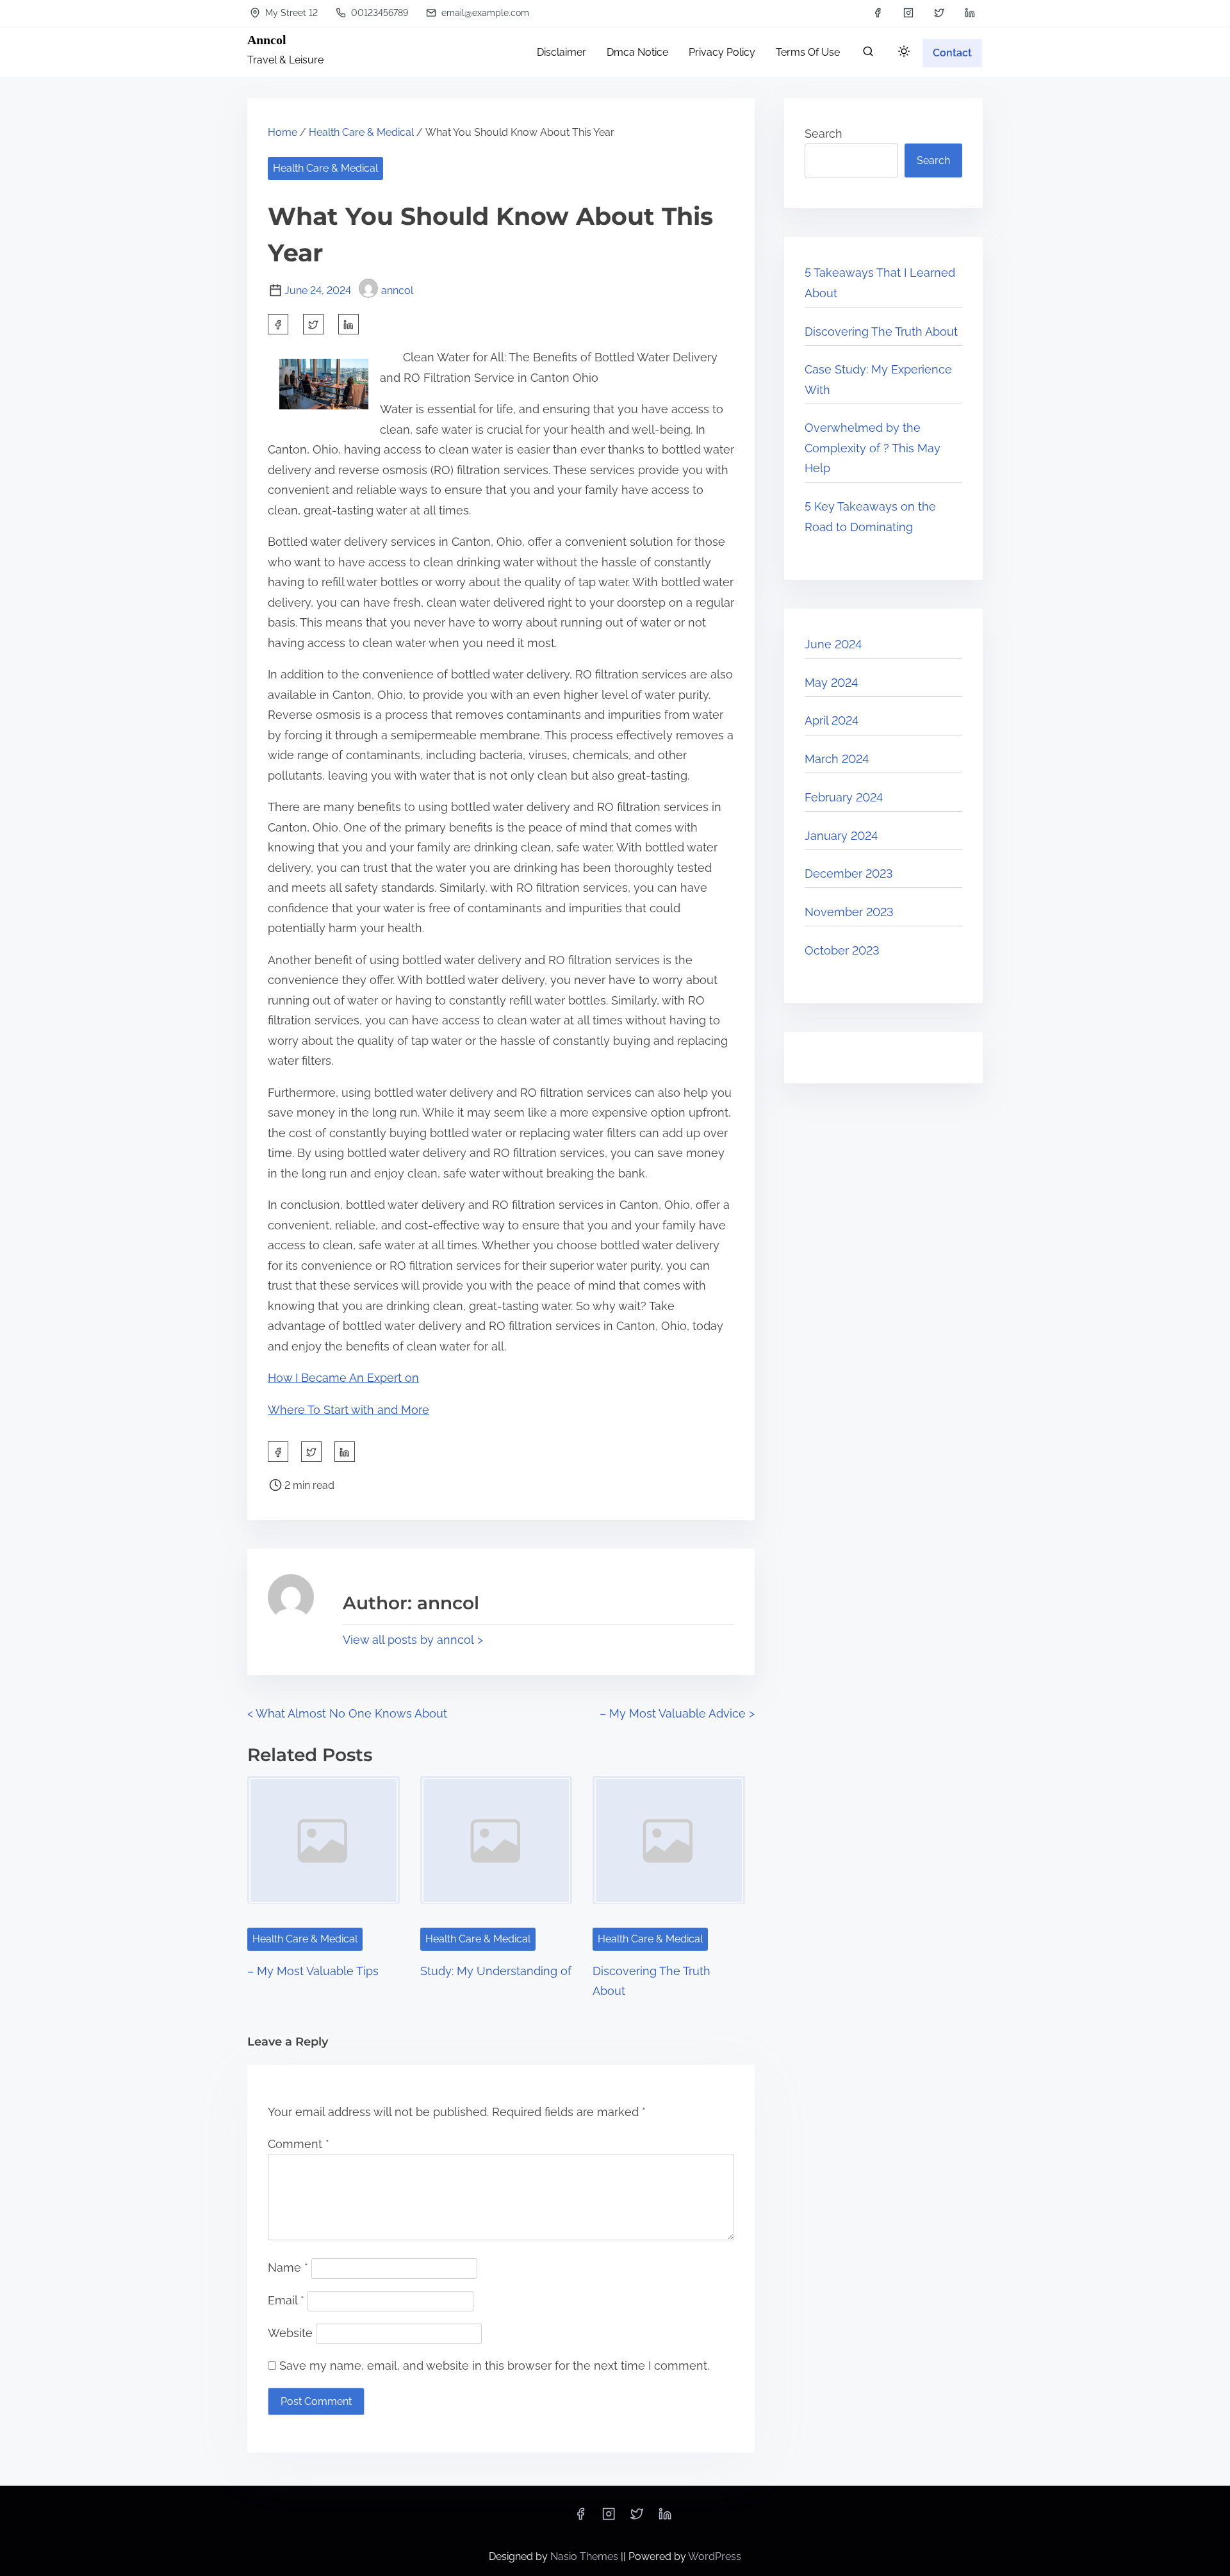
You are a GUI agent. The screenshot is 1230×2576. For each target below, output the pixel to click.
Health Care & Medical (361, 132)
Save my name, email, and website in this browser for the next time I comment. (494, 2366)
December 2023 (849, 874)
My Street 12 (290, 13)
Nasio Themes (586, 2556)
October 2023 (842, 950)
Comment (299, 2144)
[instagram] (908, 13)
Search (824, 134)
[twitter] (939, 13)
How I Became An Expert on (343, 1378)
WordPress (715, 2556)
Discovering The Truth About (881, 332)
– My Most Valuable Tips (313, 1971)
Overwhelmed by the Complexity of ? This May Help (873, 448)
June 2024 (833, 644)
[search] (868, 54)
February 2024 (844, 797)
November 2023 (849, 912)
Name (288, 2268)
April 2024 (832, 720)
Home (283, 132)
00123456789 (378, 13)
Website (290, 2333)
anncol (397, 291)
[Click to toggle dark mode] (904, 52)
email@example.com (484, 13)
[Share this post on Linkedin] (348, 324)
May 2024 (831, 683)
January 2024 (841, 836)
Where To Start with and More (348, 1410)
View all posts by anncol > (413, 1640)
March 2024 (837, 759)
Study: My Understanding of (496, 1971)
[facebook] (878, 13)
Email (286, 2300)
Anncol (267, 40)
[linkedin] (970, 13)
